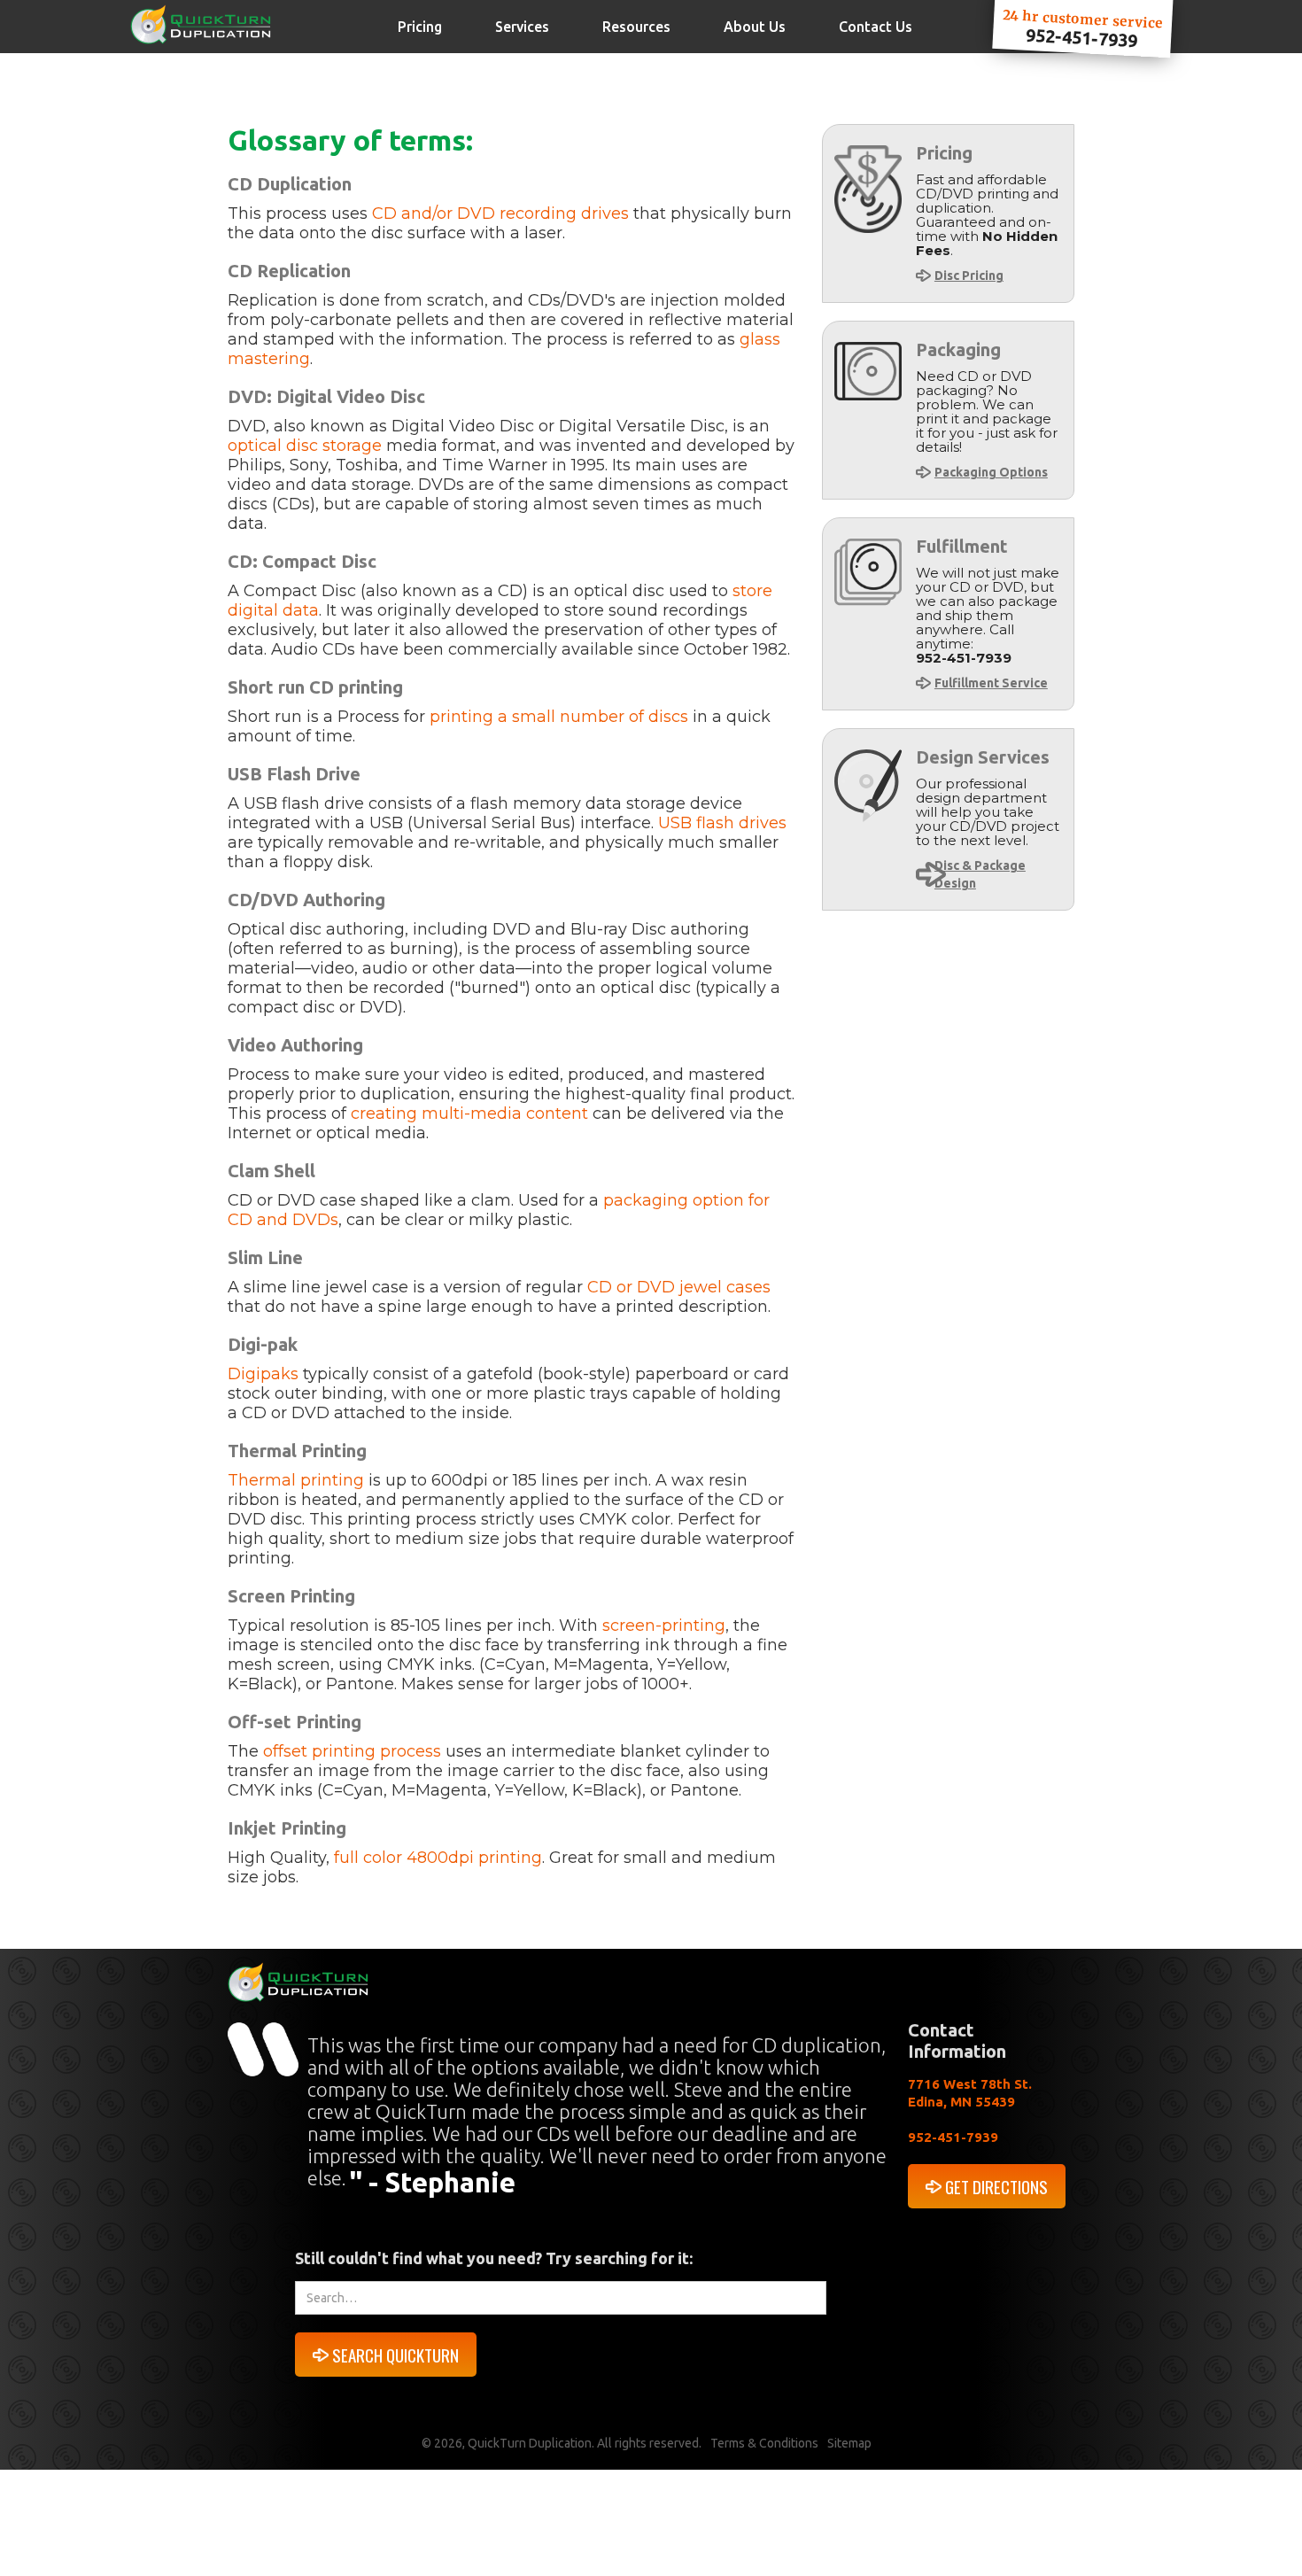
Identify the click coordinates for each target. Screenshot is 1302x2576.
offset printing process (352, 1751)
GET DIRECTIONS (996, 2186)
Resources (636, 27)
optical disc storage (307, 446)
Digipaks (263, 1374)
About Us (755, 27)
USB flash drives (722, 823)
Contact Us (876, 27)
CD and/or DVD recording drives (500, 213)
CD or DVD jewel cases (679, 1287)
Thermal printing (296, 1480)
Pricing (420, 27)
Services (522, 27)
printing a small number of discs (559, 717)
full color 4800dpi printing (438, 1858)
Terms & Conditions (764, 2443)
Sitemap (849, 2443)
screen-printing (664, 1626)
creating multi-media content (469, 1113)
